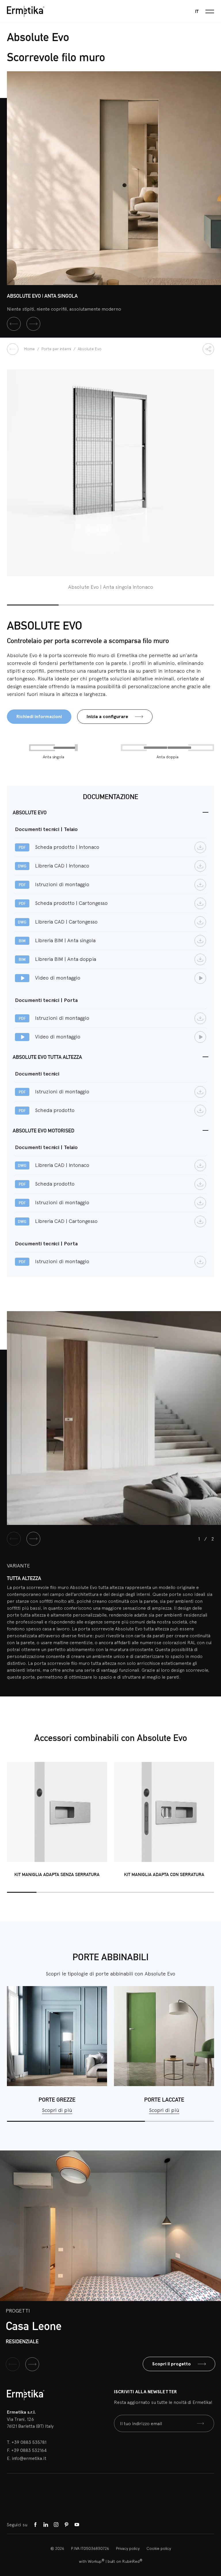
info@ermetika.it (29, 2458)
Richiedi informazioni (39, 716)
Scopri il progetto (172, 2364)
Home (30, 349)
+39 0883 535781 (29, 2442)
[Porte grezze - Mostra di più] (57, 2036)
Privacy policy (128, 2548)
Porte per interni (57, 349)
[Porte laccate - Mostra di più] (164, 2036)
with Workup (92, 2561)
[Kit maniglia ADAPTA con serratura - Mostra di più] (164, 1812)
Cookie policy (159, 2548)
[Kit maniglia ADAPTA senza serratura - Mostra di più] (57, 1812)
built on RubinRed (125, 2561)
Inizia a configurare (107, 716)
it (197, 11)
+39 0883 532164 (29, 2450)
